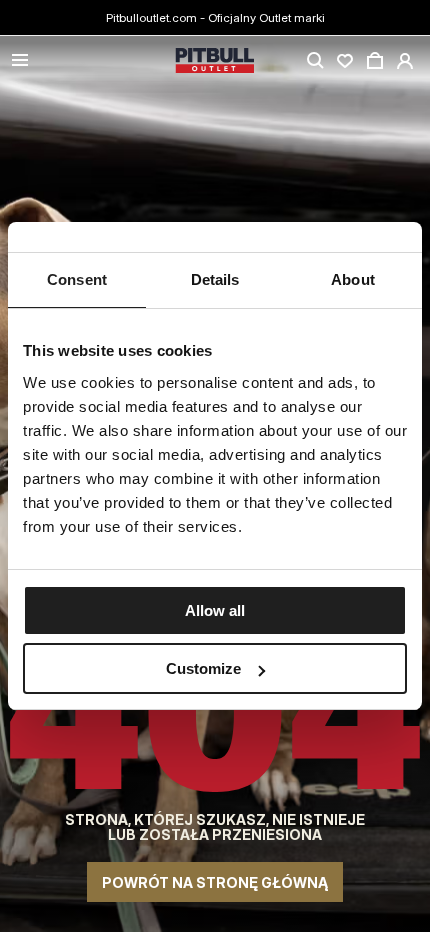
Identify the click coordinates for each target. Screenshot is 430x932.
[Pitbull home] (215, 61)
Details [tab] (215, 279)
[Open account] (405, 61)
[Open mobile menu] (20, 61)
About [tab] (353, 279)
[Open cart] (375, 61)
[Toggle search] (315, 61)
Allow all (215, 610)
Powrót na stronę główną (215, 882)
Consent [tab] (77, 279)
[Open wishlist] (345, 61)
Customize (203, 668)
